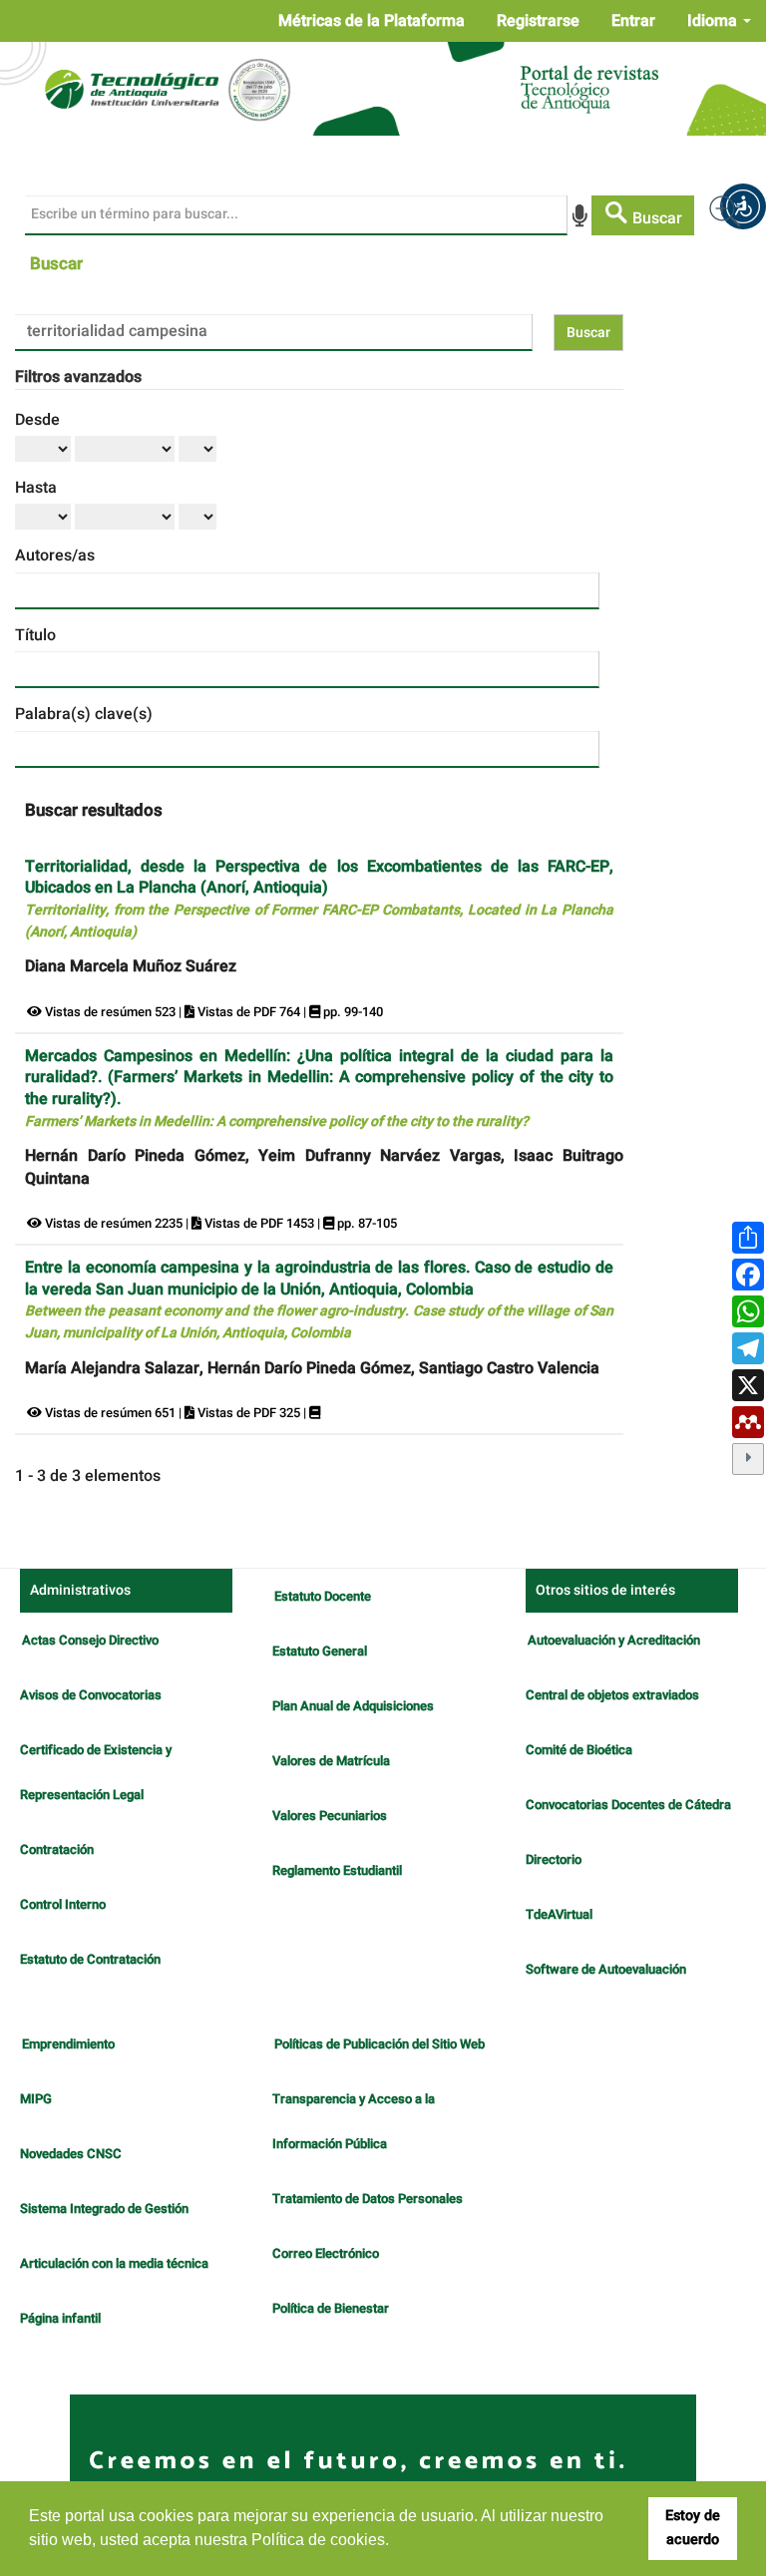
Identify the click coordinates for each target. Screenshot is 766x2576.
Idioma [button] (714, 21)
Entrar (633, 21)
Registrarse (538, 21)
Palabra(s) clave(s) (84, 714)
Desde (37, 420)
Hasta (36, 488)
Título (35, 635)
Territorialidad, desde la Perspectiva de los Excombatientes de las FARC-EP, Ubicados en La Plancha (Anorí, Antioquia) (319, 899)
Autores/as (55, 555)
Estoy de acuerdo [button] (693, 2528)
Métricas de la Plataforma (372, 21)
